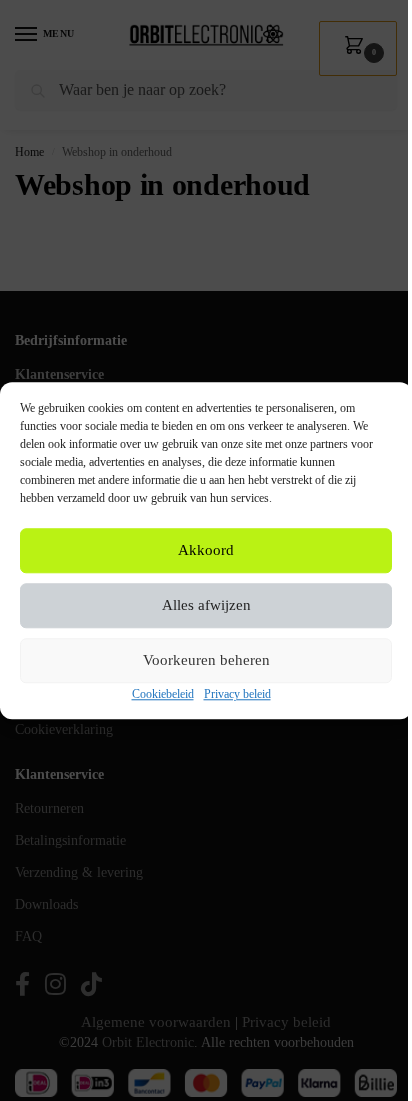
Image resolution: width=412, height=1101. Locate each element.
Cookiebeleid (163, 694)
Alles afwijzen (206, 606)
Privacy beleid (237, 694)
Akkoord (206, 551)
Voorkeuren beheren (206, 661)
